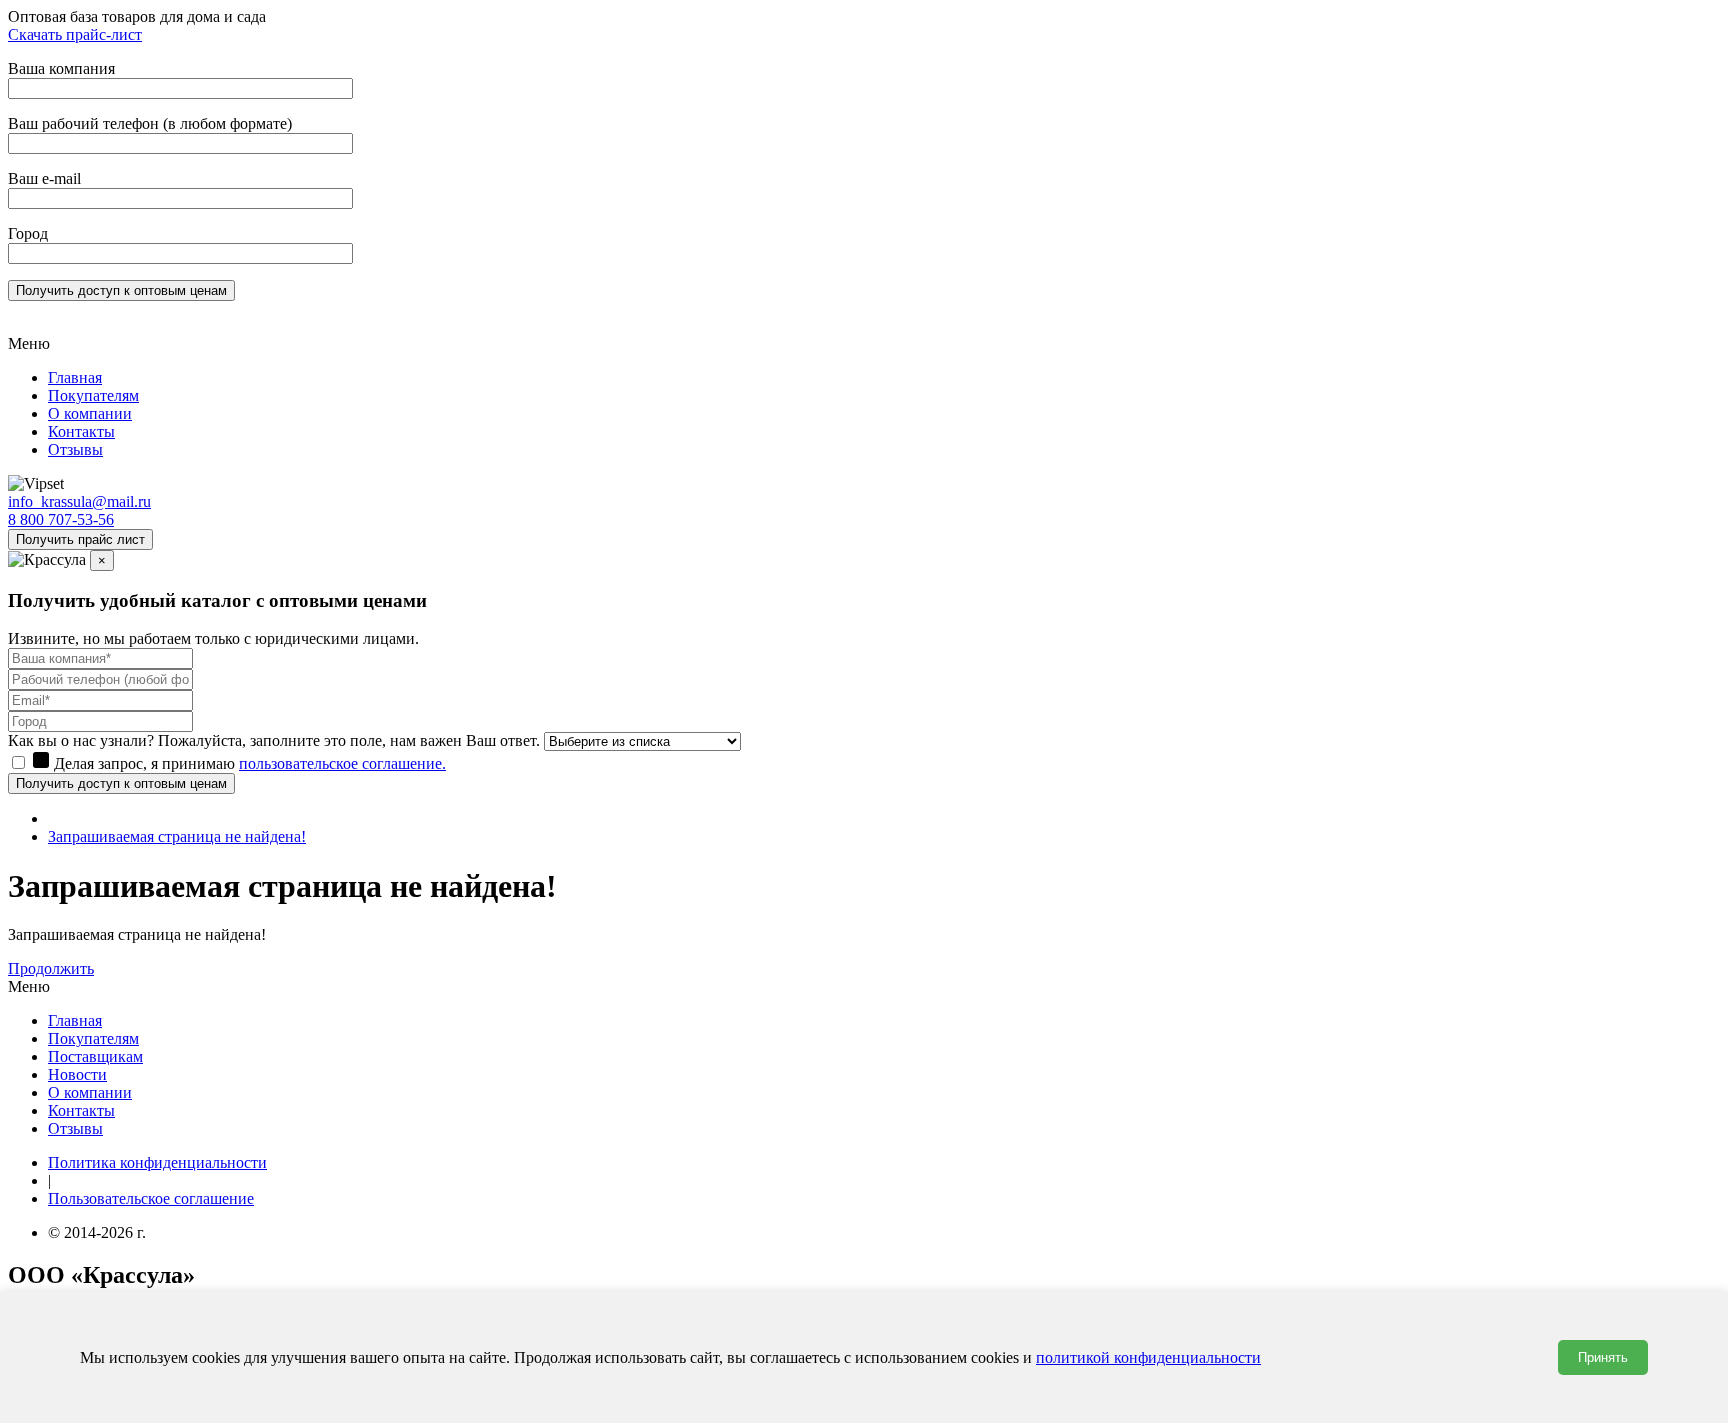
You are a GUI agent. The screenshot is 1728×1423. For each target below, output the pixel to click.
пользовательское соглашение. (342, 763)
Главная (75, 377)
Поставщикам (95, 1056)
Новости (77, 1074)
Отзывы (75, 449)
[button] (864, 344)
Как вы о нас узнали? (81, 740)
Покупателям (93, 395)
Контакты (81, 431)
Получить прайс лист (80, 539)
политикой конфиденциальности (1148, 1357)
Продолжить (51, 968)
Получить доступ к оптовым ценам (121, 783)
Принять (1603, 1357)
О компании (90, 413)
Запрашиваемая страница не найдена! (177, 836)
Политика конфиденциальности (157, 1162)
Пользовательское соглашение (151, 1198)
